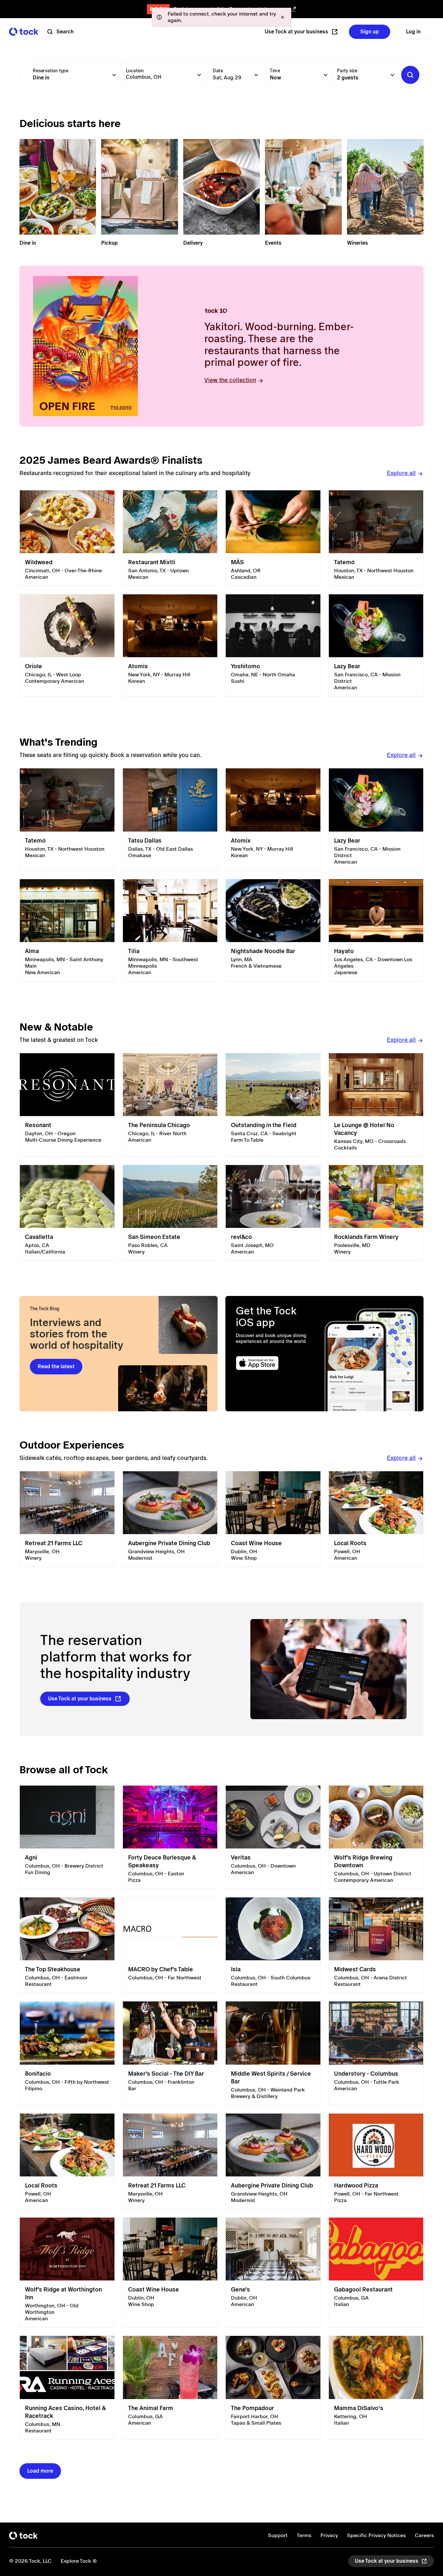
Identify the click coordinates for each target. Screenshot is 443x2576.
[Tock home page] (24, 32)
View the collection (230, 380)
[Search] (410, 75)
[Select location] (199, 75)
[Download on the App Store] (275, 1363)
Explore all (401, 473)
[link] (67, 538)
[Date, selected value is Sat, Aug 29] (256, 75)
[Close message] (282, 17)
